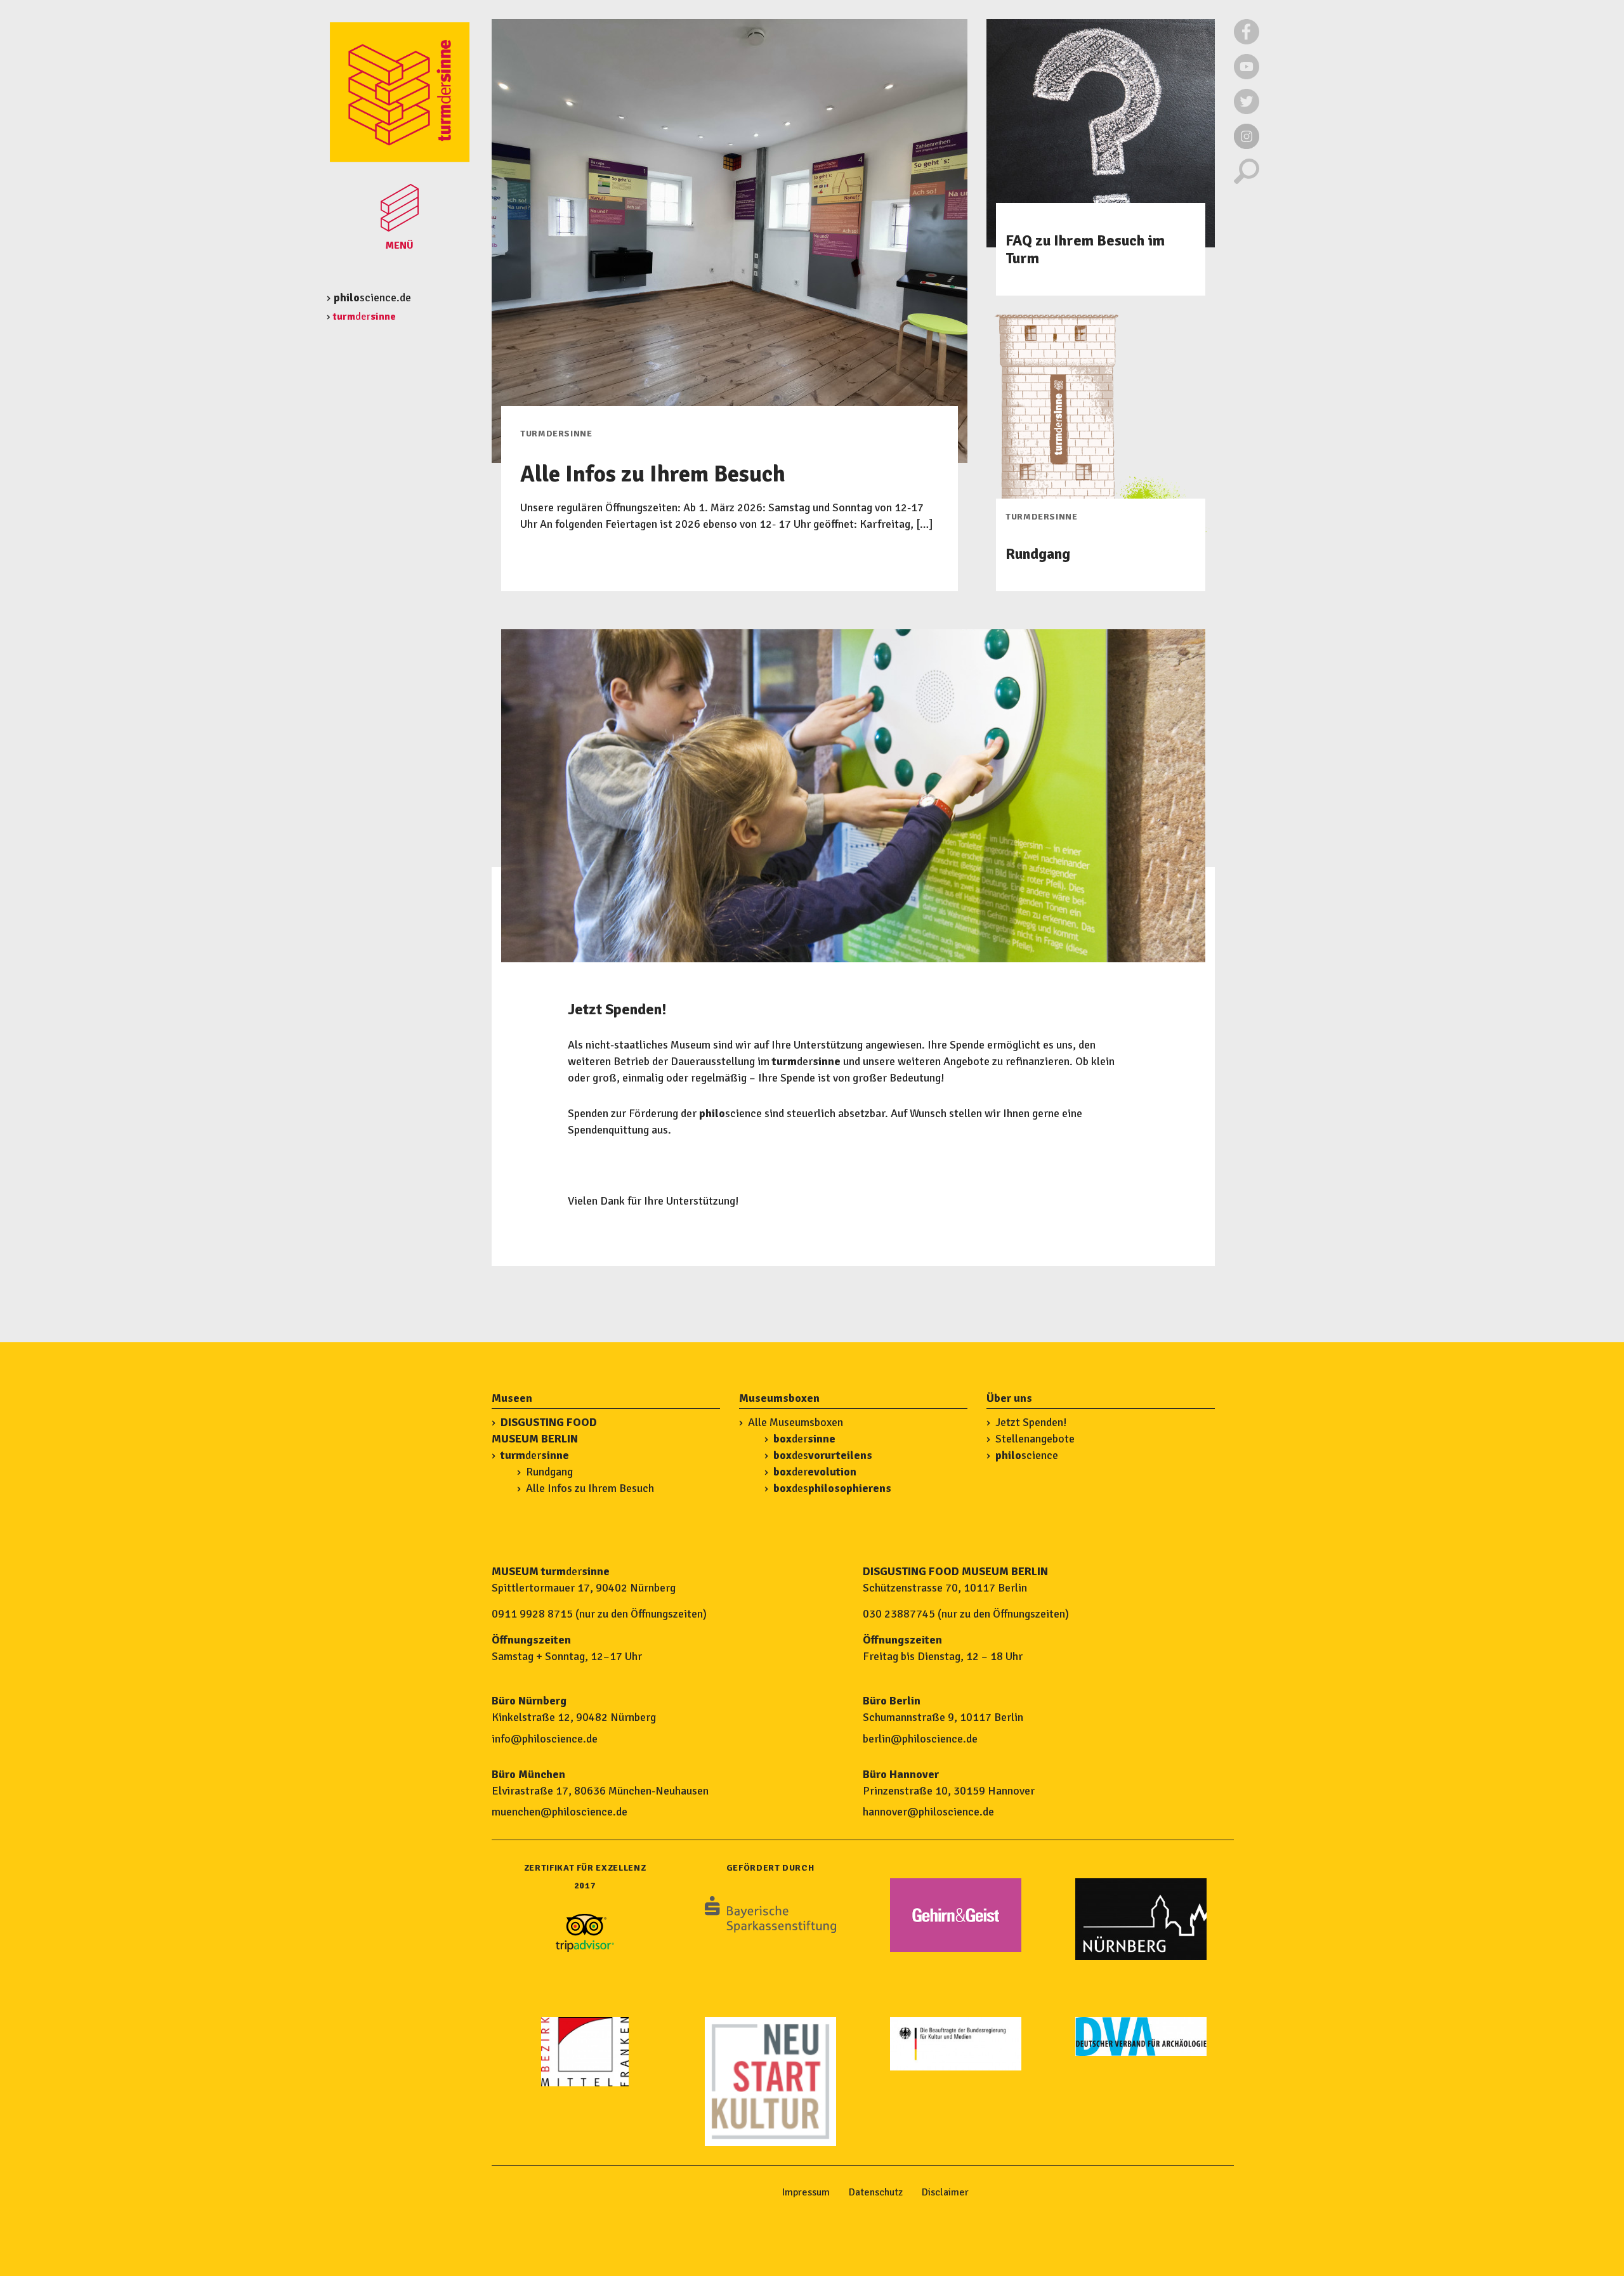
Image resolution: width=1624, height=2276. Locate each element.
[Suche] (1247, 181)
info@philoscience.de (545, 1739)
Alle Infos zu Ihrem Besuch (590, 1488)
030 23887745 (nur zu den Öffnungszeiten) (966, 1614)
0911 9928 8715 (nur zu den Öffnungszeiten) (599, 1614)
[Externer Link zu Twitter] (1247, 111)
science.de (372, 298)
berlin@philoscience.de (920, 1739)
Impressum (806, 2192)
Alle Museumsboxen (796, 1422)
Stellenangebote (1035, 1439)
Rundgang (549, 1472)
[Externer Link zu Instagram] (1247, 146)
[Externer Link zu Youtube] (1247, 76)
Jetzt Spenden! (1031, 1422)
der (535, 1455)
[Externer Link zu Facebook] (1247, 41)
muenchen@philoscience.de (560, 1812)
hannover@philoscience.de (928, 1812)
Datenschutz (876, 2192)
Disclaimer (945, 2192)
